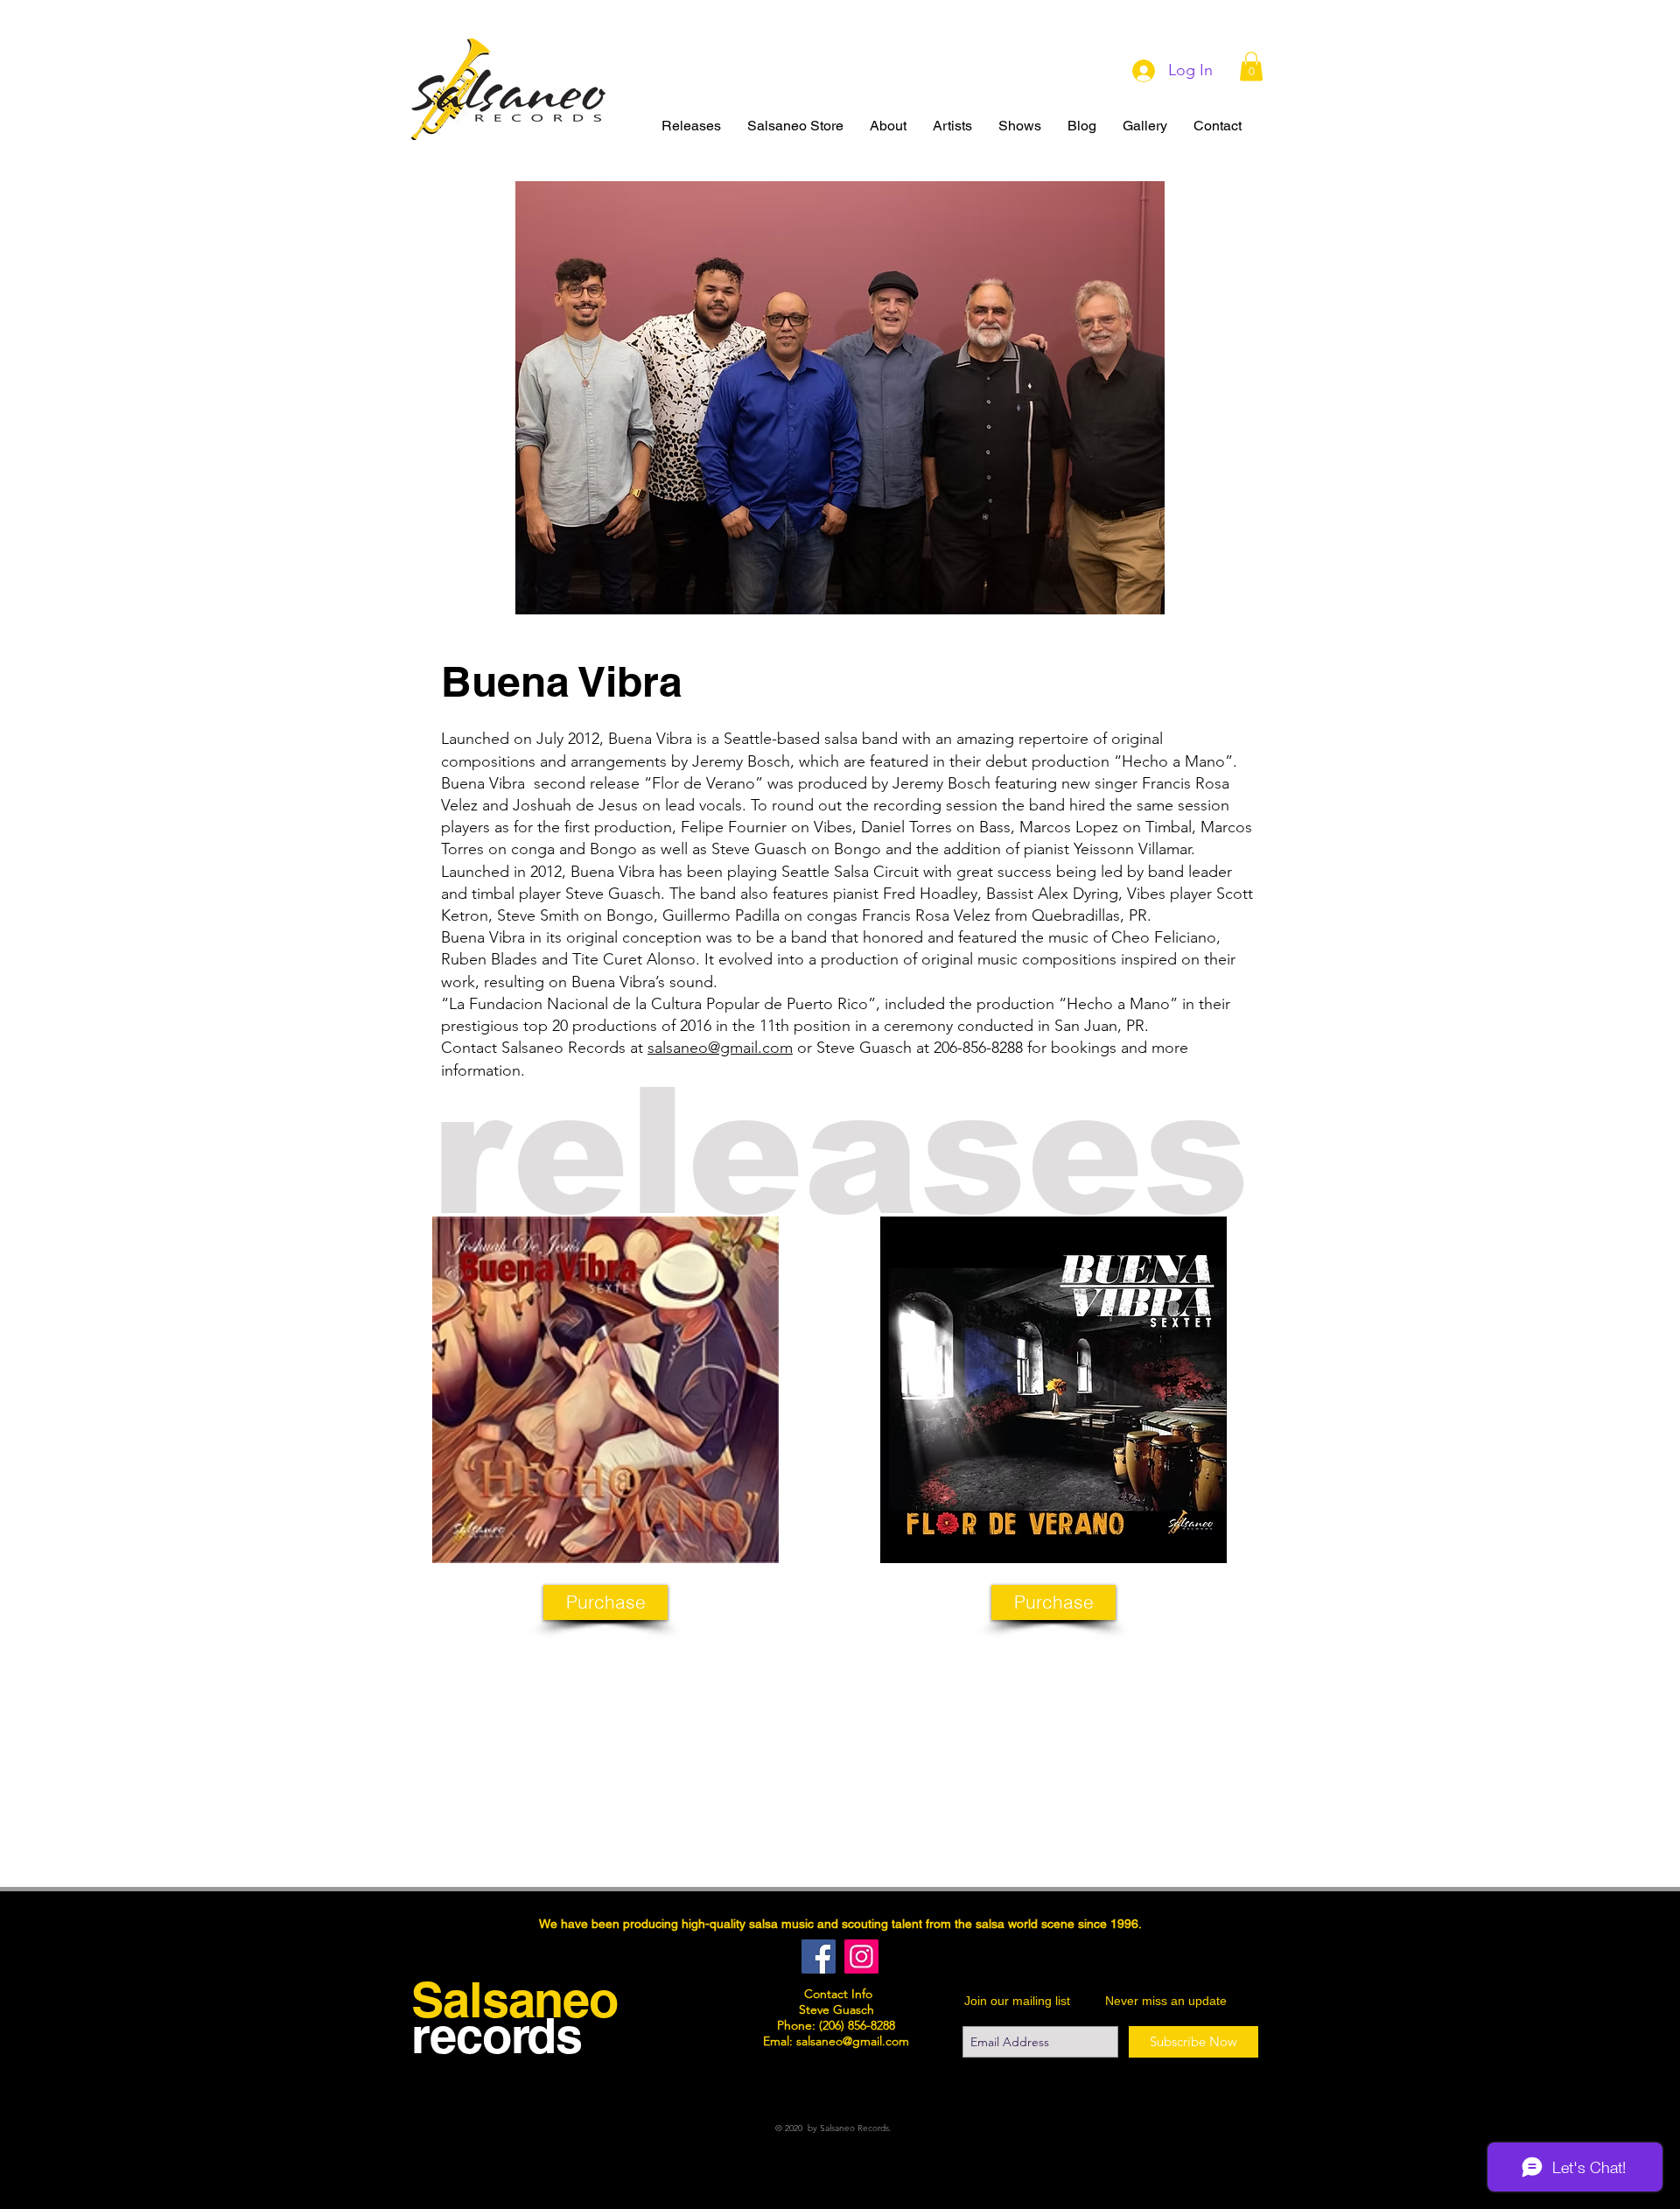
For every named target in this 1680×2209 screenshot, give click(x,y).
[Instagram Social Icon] (861, 1957)
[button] (1251, 66)
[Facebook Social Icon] (819, 1957)
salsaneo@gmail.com (720, 1048)
